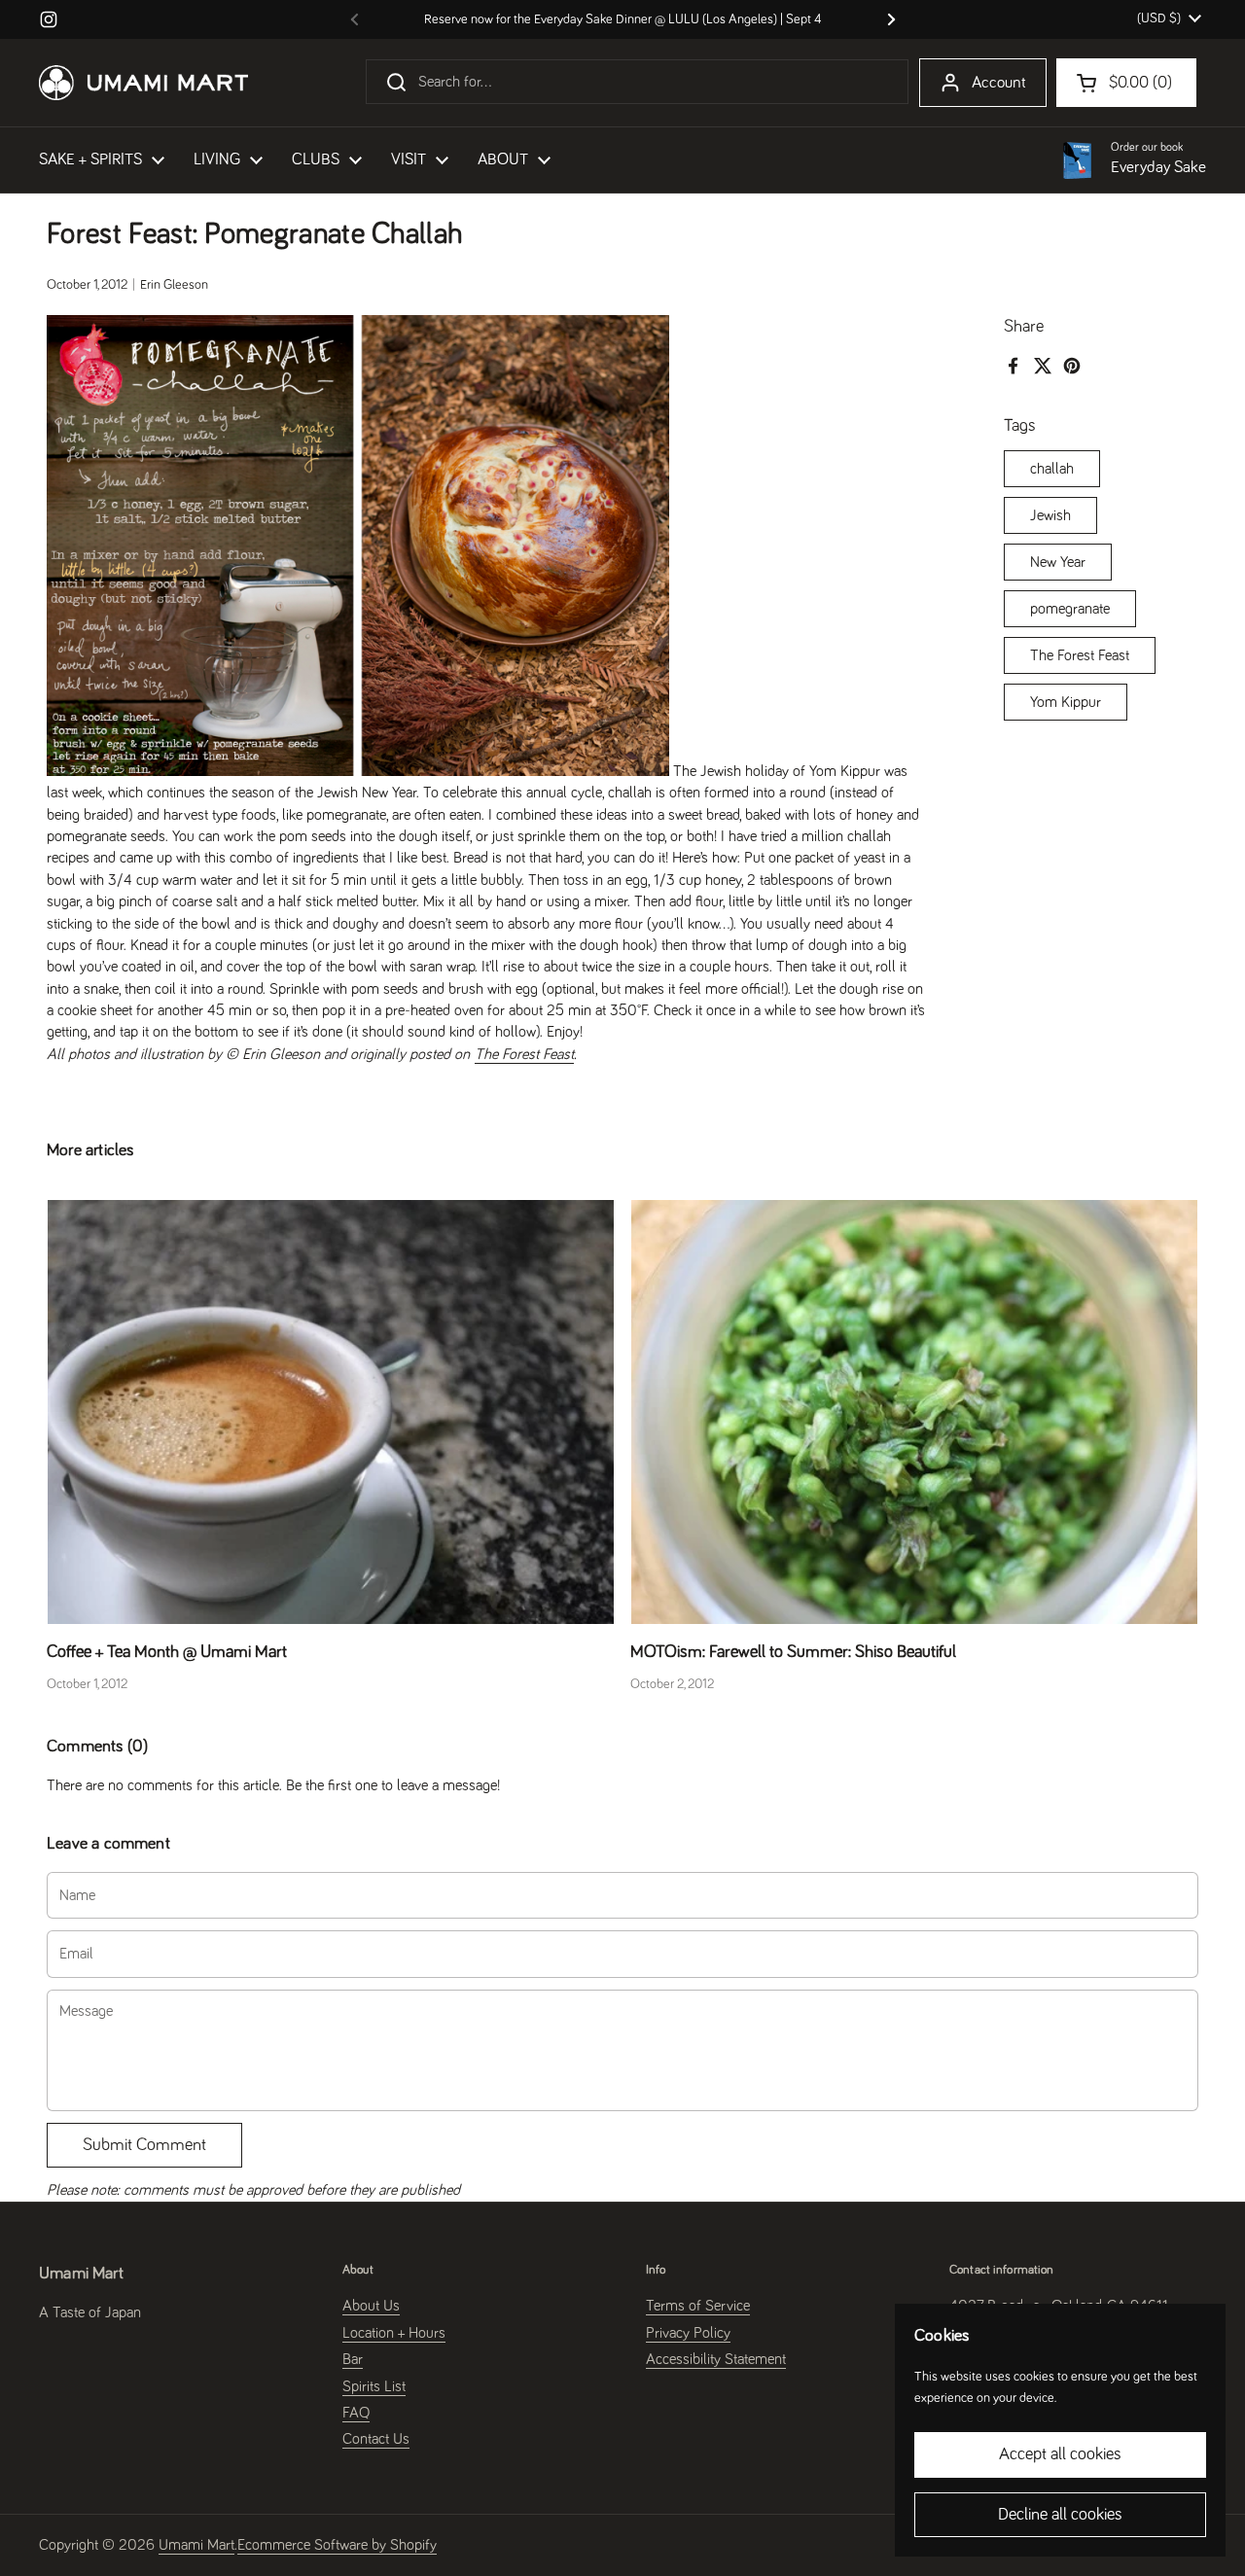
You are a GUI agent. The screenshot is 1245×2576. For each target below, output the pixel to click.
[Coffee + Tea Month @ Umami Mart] (331, 1412)
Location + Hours (394, 2333)
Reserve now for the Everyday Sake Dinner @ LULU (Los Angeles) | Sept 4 (623, 19)
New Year (1058, 562)
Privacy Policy (688, 2333)
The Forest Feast (1080, 655)
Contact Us (376, 2439)
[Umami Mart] (143, 83)
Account (999, 83)
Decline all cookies (1060, 2515)
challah (1052, 469)
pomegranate (1070, 609)
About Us (371, 2306)
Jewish (1050, 515)
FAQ (356, 2413)
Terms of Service (698, 2306)
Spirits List (374, 2386)
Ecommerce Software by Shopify (337, 2545)
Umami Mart (196, 2545)
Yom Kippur (1066, 702)
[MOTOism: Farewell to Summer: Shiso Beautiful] (914, 1412)
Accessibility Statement (716, 2359)
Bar (353, 2359)
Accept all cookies (1060, 2454)
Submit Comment (144, 2145)
